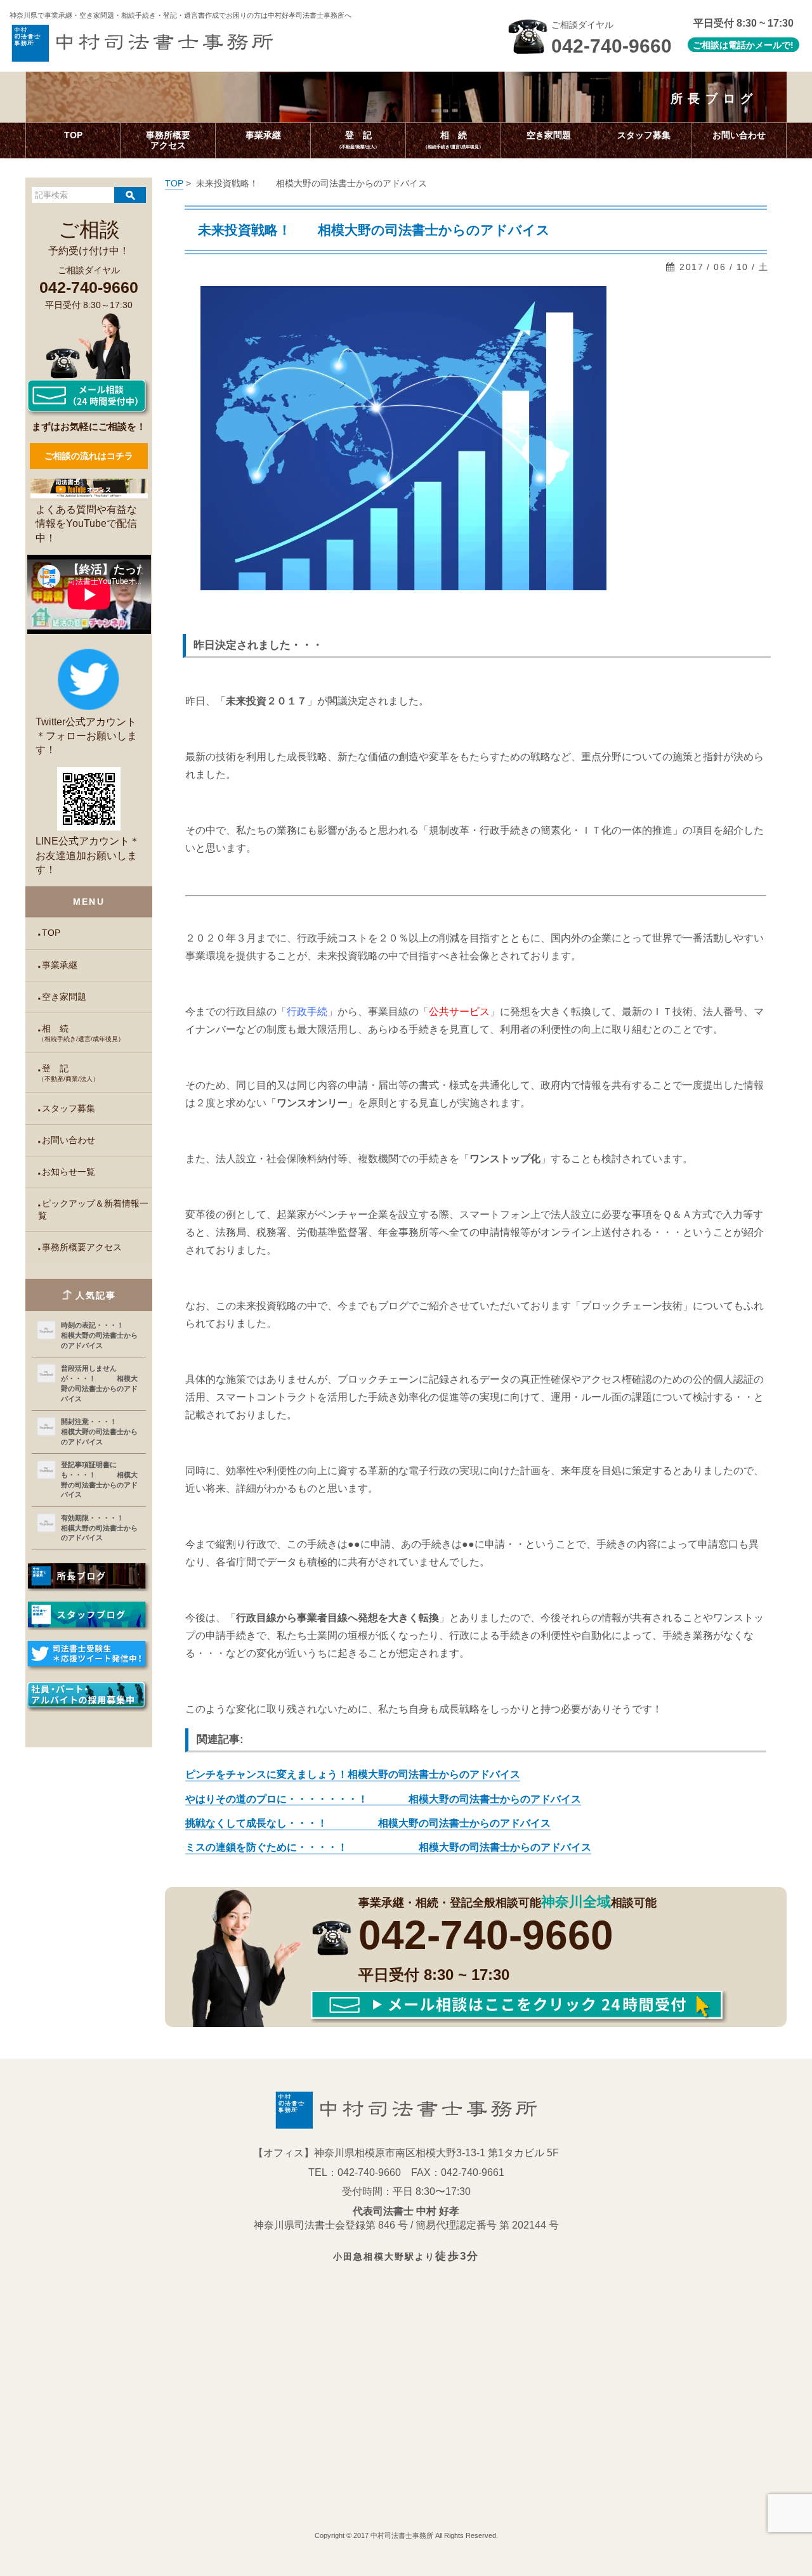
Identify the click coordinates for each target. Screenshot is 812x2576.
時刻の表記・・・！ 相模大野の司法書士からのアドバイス (101, 1335)
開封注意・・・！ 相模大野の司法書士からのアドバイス (101, 1431)
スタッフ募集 (69, 1109)
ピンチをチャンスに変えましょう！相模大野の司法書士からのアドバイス (353, 1774)
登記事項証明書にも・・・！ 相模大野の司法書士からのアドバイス (99, 1479)
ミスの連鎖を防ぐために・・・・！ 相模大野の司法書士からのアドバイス (388, 1847)
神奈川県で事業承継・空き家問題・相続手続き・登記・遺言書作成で (180, 15)
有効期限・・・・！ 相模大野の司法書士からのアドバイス (101, 1528)
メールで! (774, 45)
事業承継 (60, 965)
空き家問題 (64, 997)
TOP (51, 933)
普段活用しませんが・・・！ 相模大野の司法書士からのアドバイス (99, 1383)
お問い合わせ (69, 1140)
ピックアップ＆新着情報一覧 (93, 1210)
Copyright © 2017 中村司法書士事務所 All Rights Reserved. (406, 2535)
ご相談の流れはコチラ (89, 456)
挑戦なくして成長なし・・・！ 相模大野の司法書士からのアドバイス (368, 1823)
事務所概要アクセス (82, 1247)
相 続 (81, 1033)
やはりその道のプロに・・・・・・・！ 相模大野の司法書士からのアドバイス (383, 1799)
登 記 (69, 1073)
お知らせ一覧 (69, 1172)
